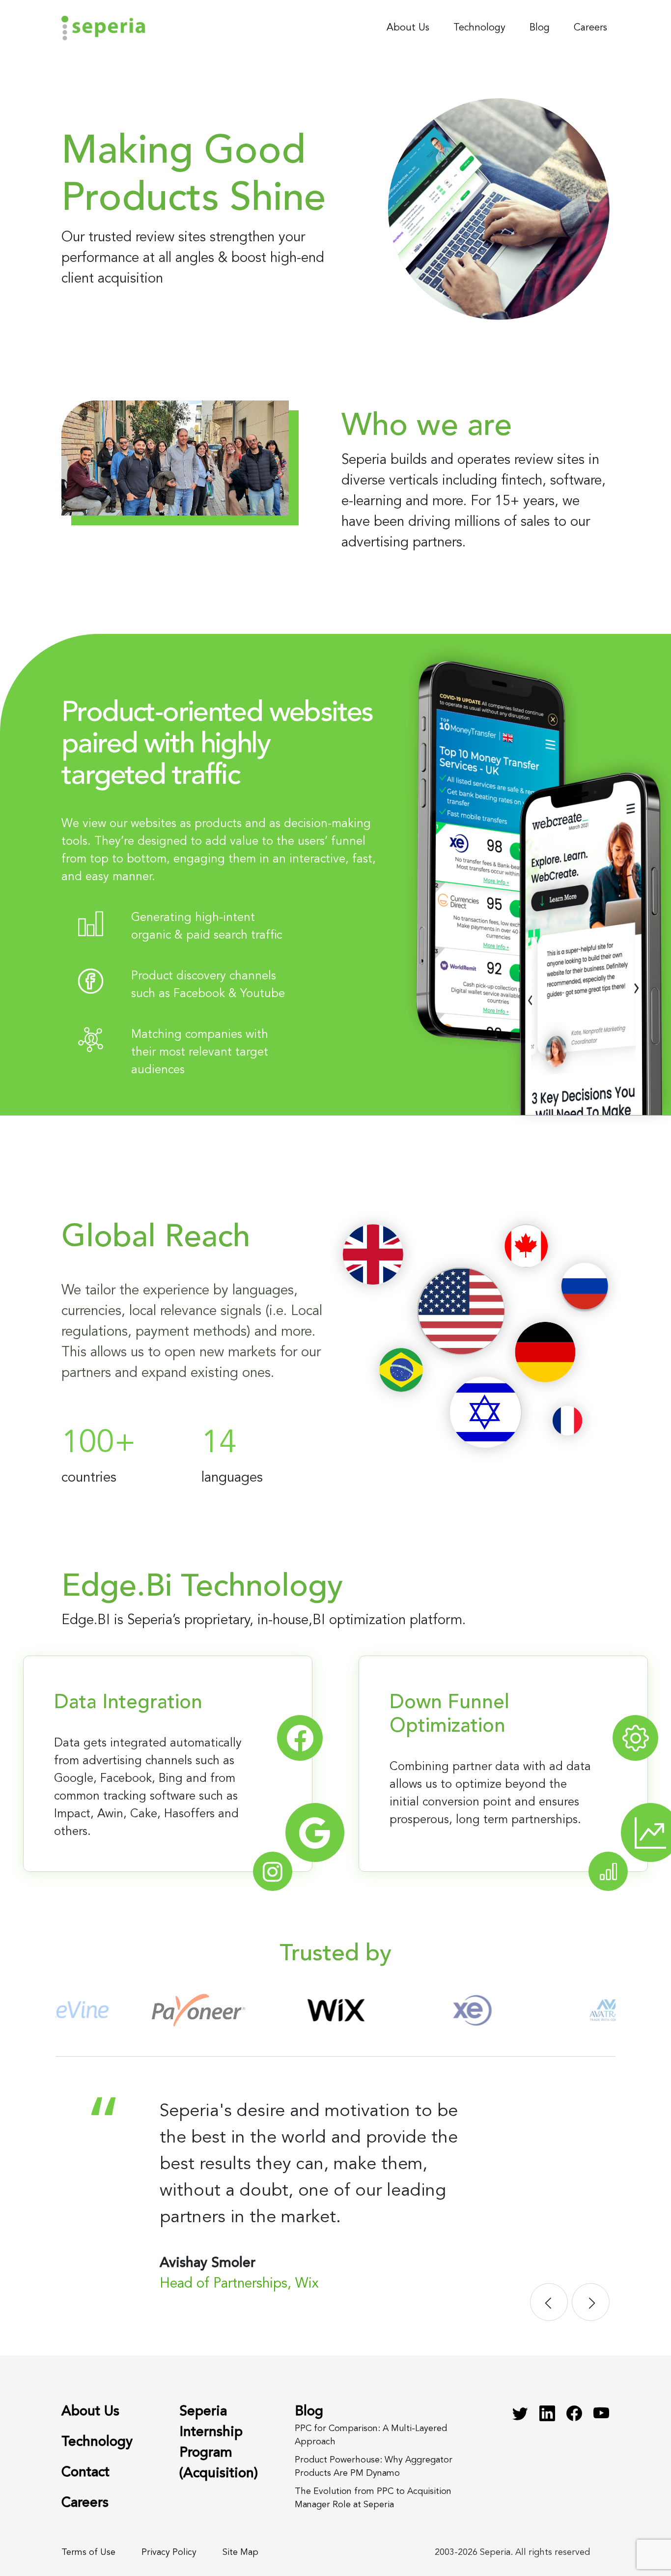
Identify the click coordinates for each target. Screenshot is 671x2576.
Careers (590, 28)
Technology (479, 28)
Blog (540, 28)
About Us (408, 28)
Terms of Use (88, 2552)
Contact (85, 2473)
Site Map (240, 2552)
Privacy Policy (169, 2552)
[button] (549, 2302)
